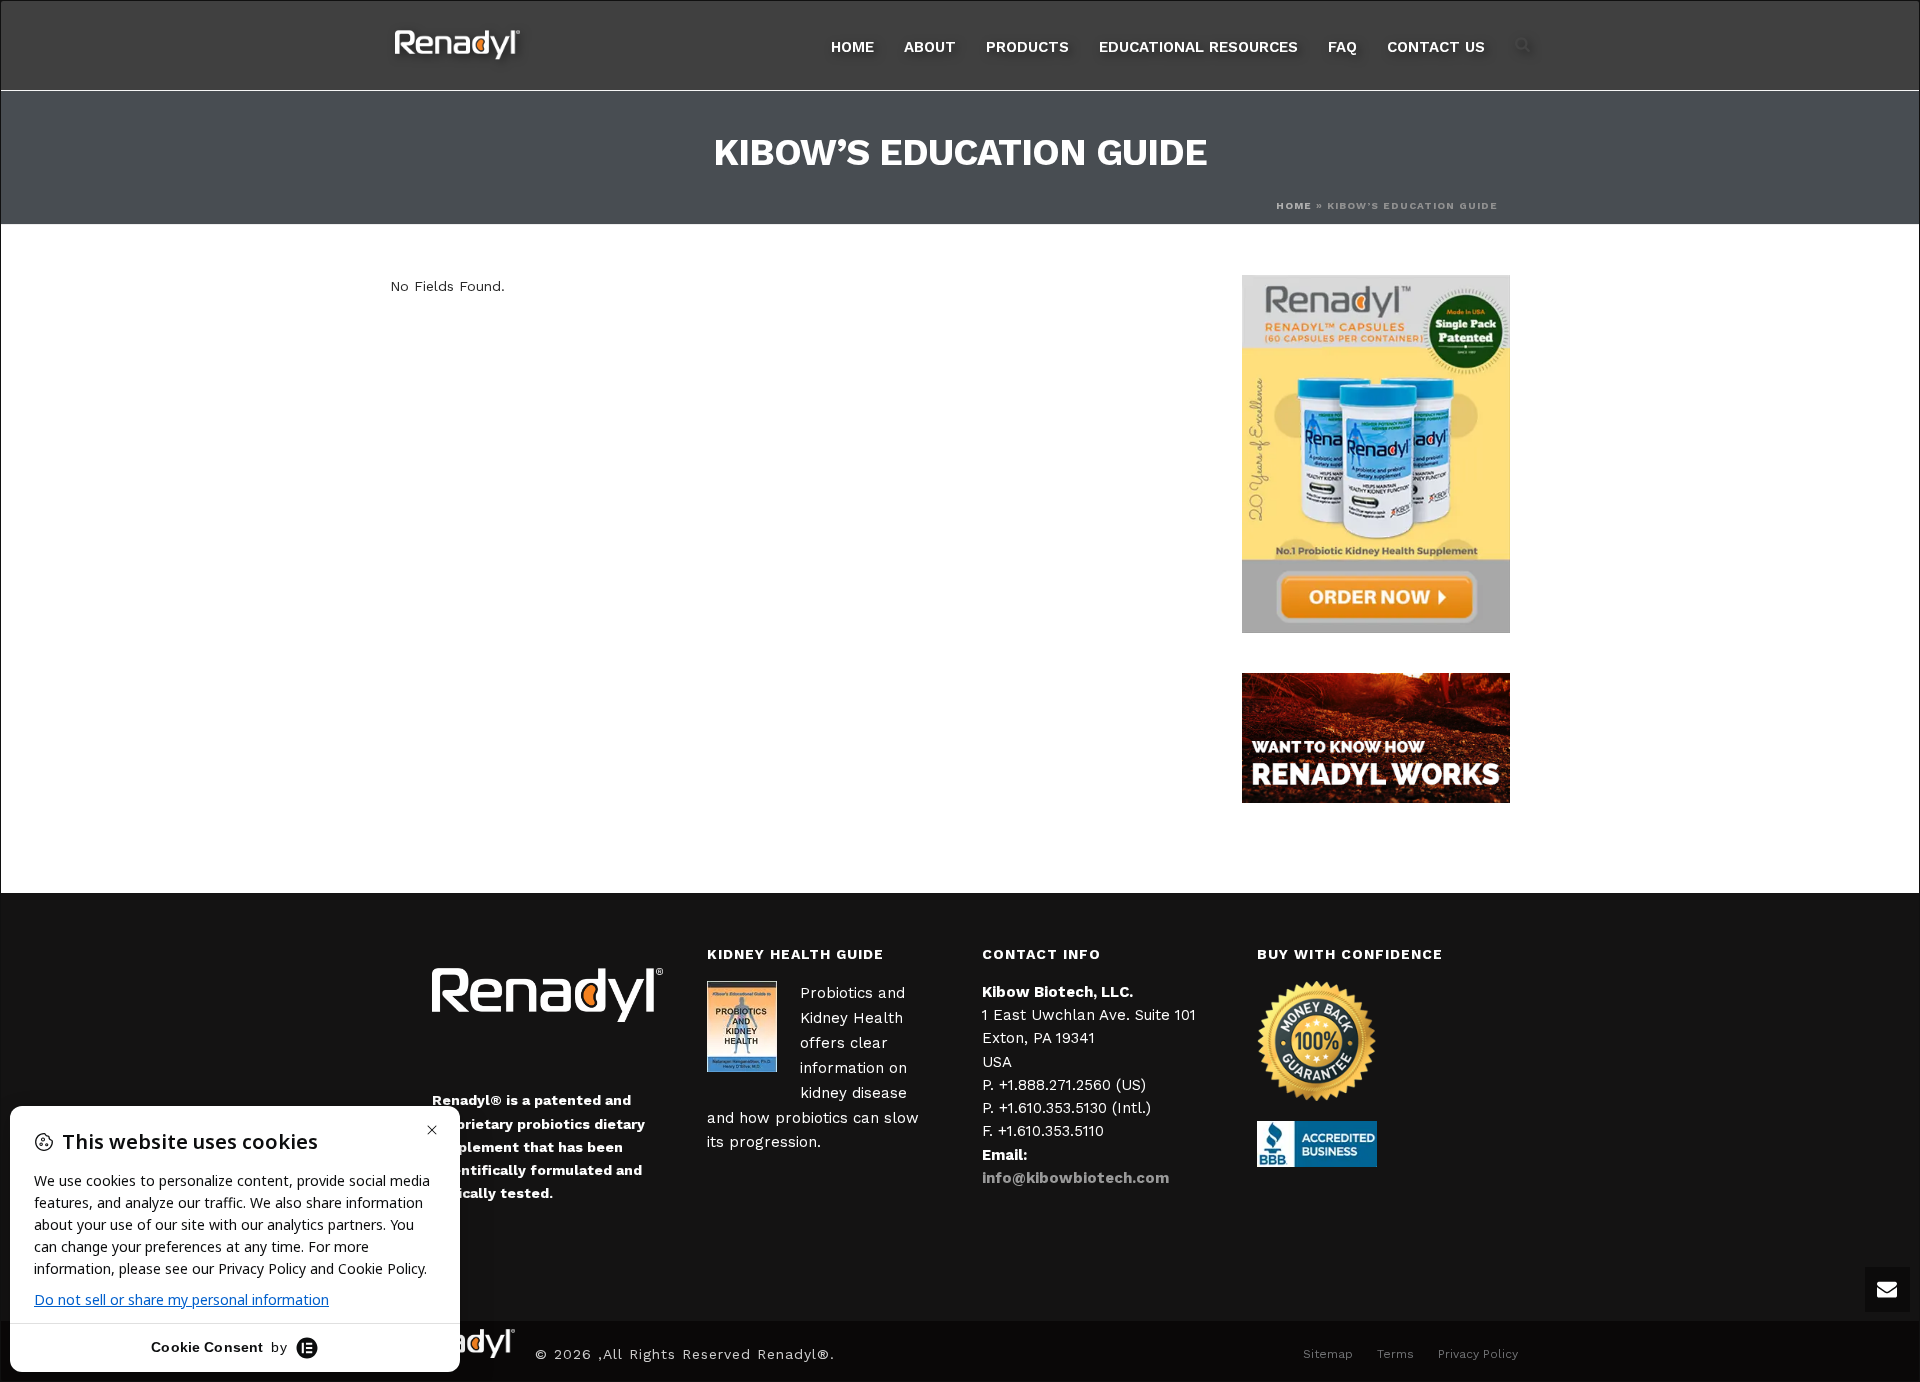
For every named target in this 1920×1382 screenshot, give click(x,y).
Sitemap (1328, 1354)
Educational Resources (1198, 47)
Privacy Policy (1478, 1354)
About (930, 47)
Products (1027, 47)
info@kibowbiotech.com (1075, 1178)
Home (852, 47)
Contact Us (1436, 47)
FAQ (1342, 47)
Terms (1395, 1354)
